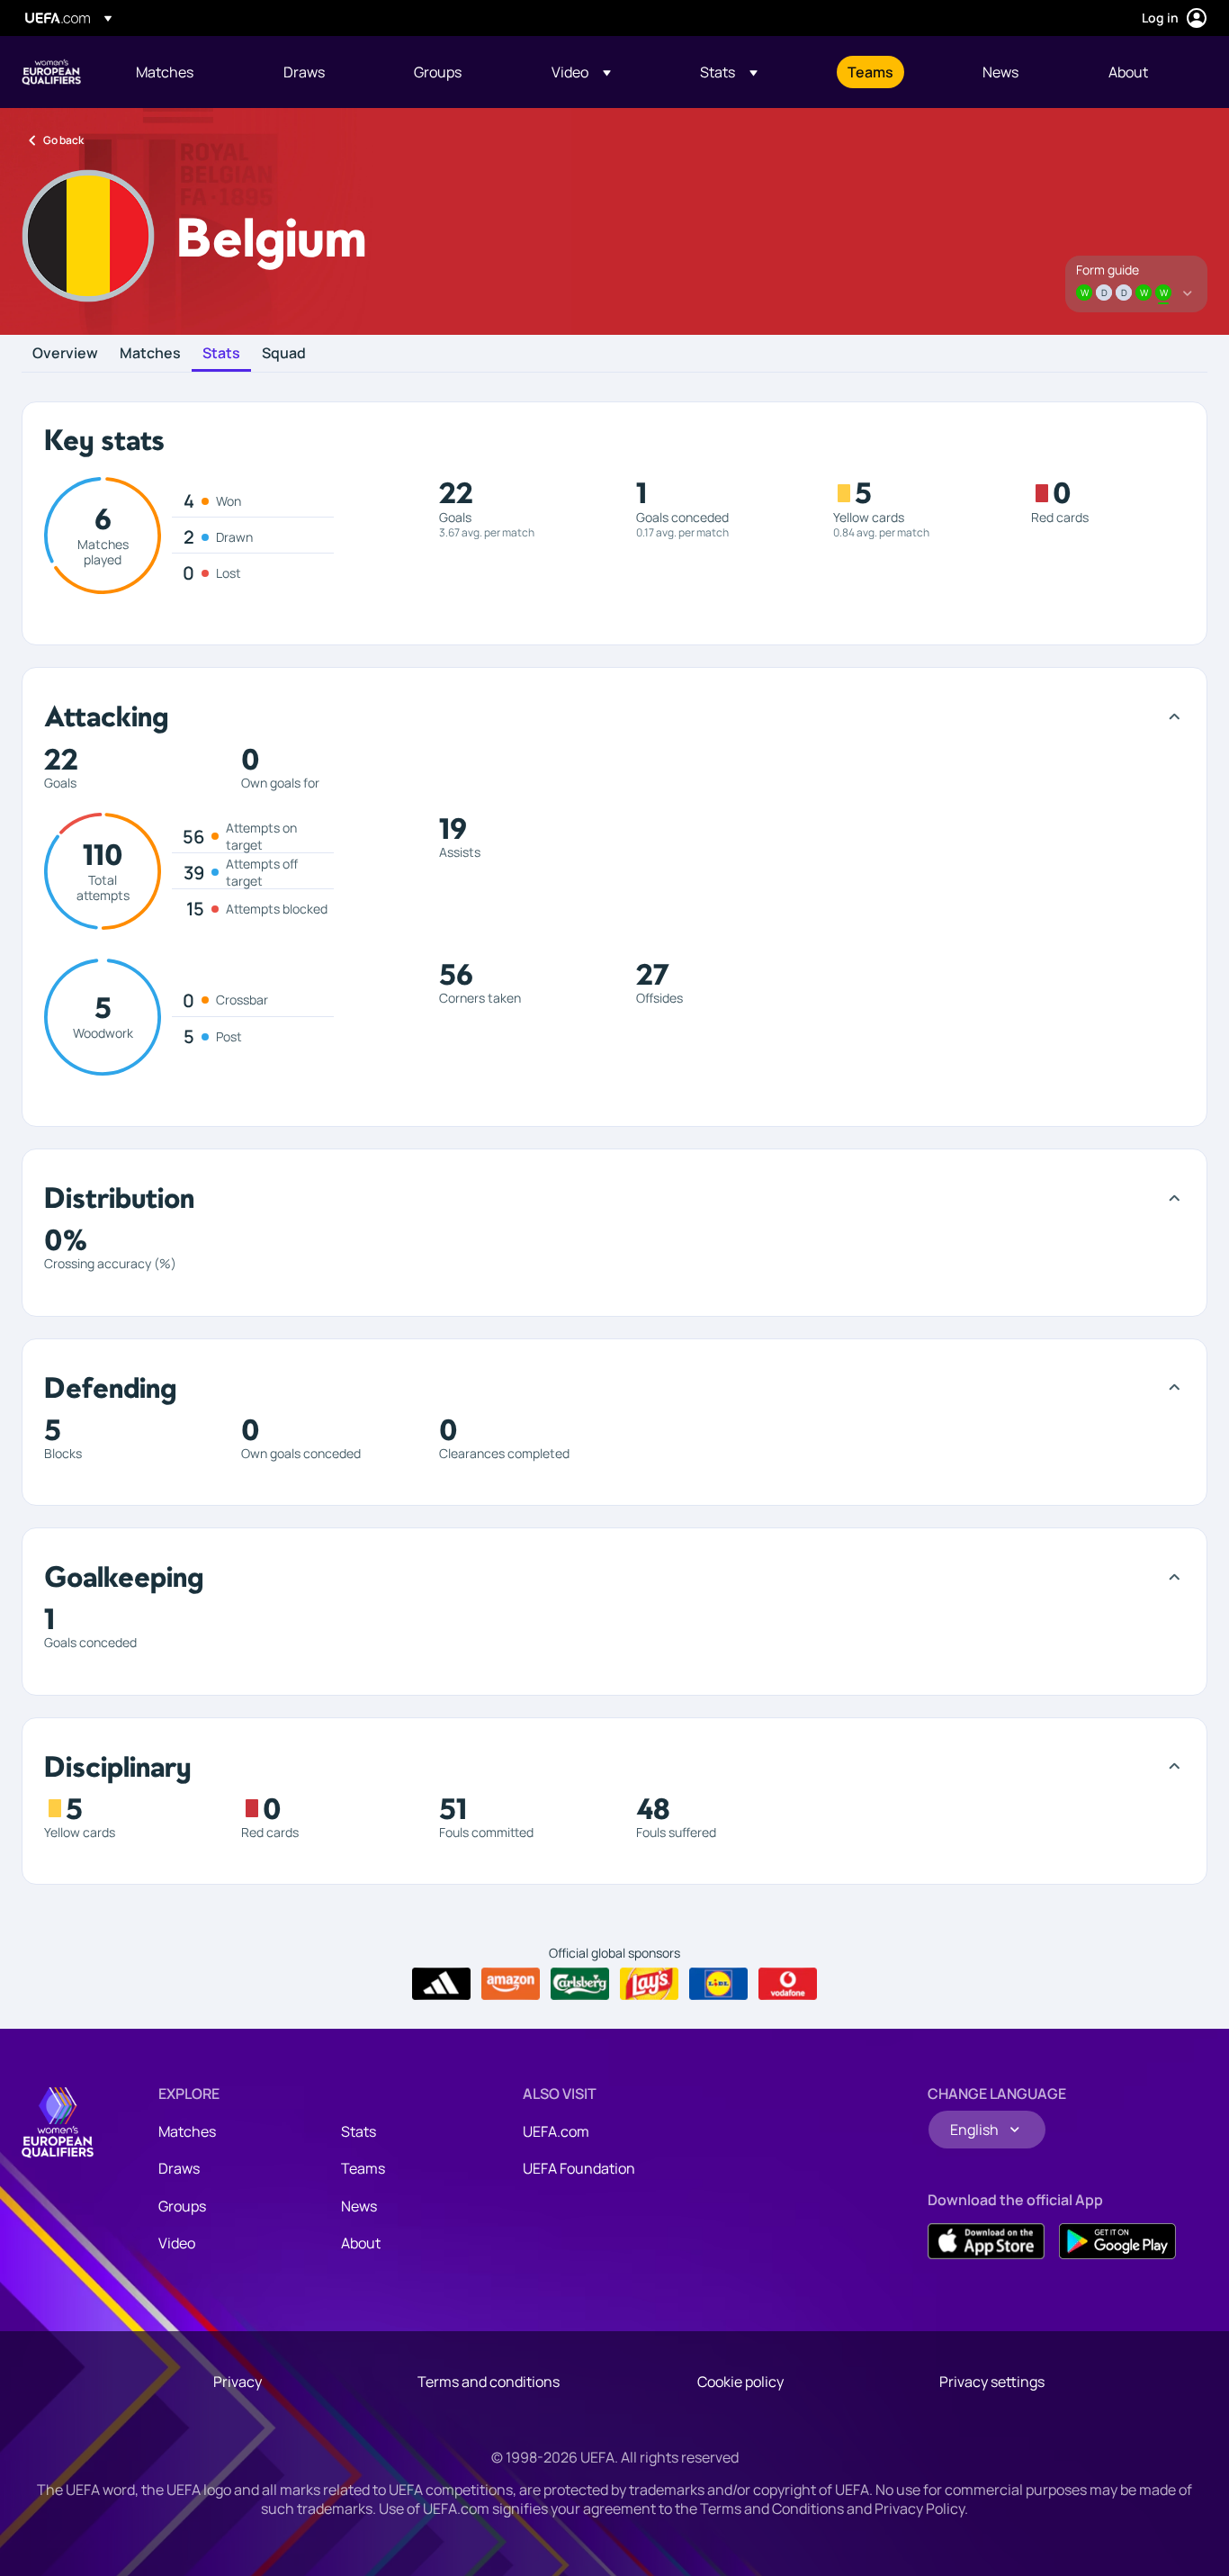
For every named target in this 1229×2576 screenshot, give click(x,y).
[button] (581, 72)
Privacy (238, 2382)
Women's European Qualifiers (51, 72)
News (359, 2206)
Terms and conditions (489, 2382)
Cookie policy (740, 2382)
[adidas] (441, 1984)
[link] (165, 72)
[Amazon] (511, 1984)
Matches (150, 354)
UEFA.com (556, 2131)
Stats (221, 354)
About (361, 2243)
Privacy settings (992, 2382)
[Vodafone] (788, 1984)
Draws (179, 2168)
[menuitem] (187, 72)
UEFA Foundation (579, 2168)
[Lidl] (718, 1984)
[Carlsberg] (580, 1984)
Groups (182, 2206)
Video (177, 2243)
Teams (363, 2168)
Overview (65, 354)
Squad (284, 354)
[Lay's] (649, 1984)
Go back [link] (63, 140)
